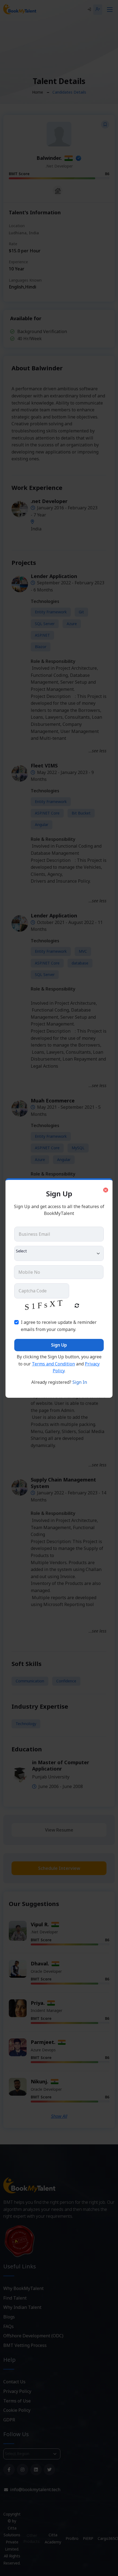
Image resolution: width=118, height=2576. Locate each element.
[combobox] (59, 1253)
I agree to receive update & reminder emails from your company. (59, 1326)
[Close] (106, 1190)
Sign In (80, 1382)
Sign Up (59, 1345)
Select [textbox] (21, 1251)
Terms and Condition (53, 1364)
